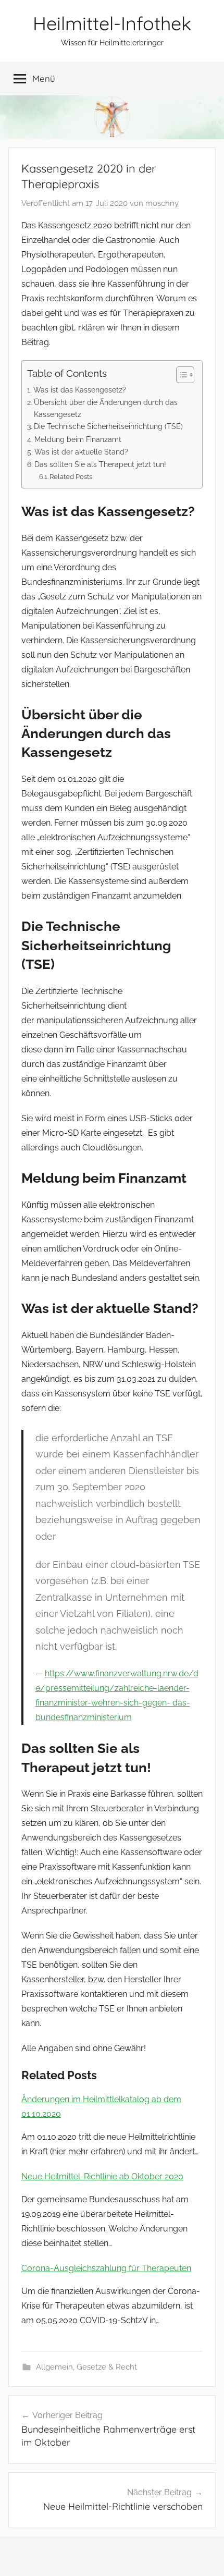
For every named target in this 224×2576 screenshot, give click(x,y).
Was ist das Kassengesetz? (80, 390)
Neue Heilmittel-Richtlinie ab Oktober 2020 (102, 2176)
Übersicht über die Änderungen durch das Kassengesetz (106, 408)
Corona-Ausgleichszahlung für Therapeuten (106, 2268)
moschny (162, 203)
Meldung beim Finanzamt (78, 439)
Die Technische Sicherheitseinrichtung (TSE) (108, 426)
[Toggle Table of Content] (180, 375)
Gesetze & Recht (107, 2367)
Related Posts (71, 477)
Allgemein (54, 2367)
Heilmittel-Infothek (112, 23)
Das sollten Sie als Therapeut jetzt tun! (100, 464)
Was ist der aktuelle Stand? (81, 452)
